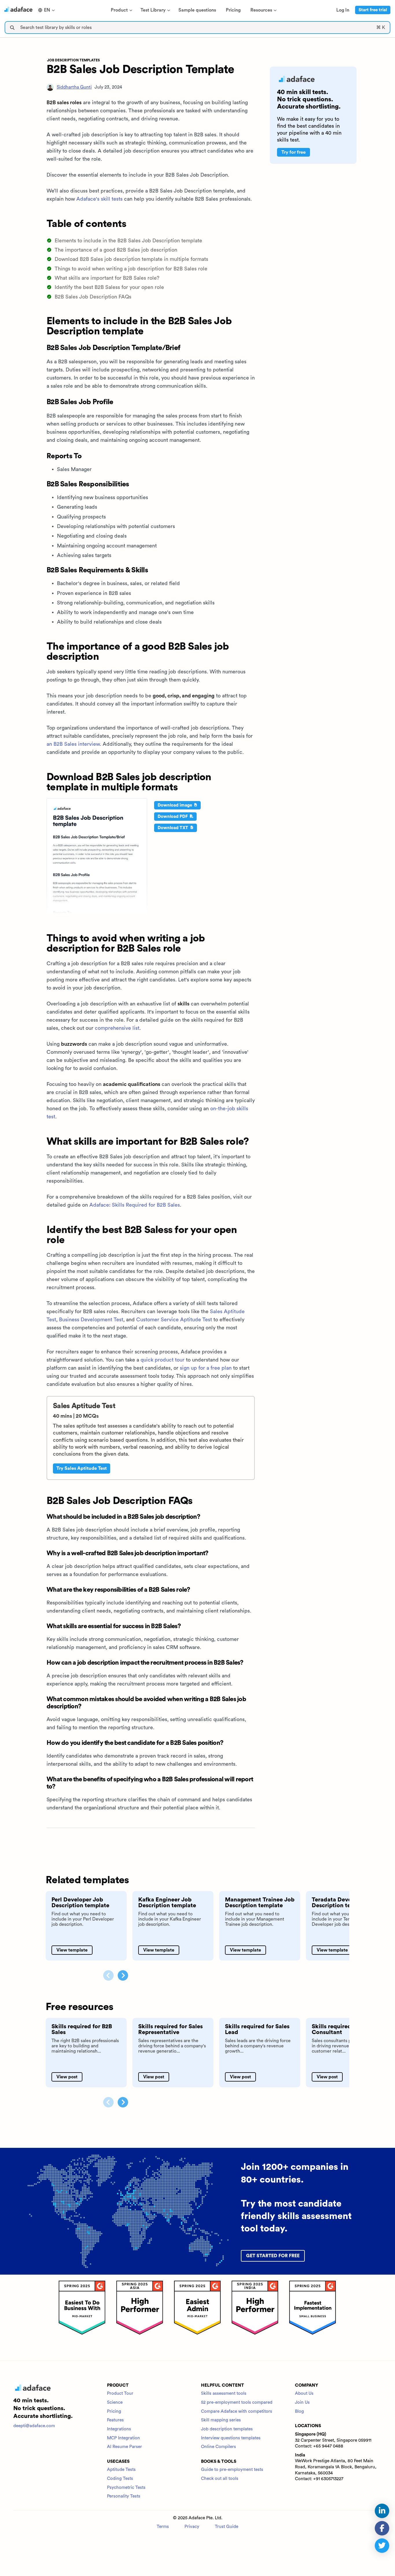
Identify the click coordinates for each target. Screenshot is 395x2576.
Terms (163, 2527)
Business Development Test (91, 1320)
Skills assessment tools (224, 2393)
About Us (304, 2393)
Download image (175, 805)
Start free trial (373, 10)
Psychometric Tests (126, 2488)
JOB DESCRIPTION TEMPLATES (73, 60)
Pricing (114, 2411)
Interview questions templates (231, 2438)
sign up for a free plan (206, 1368)
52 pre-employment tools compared (237, 2402)
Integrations (119, 2429)
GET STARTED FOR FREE (273, 2256)
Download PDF (173, 817)
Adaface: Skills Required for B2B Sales (135, 1205)
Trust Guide (227, 2527)
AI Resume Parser (124, 2447)
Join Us (302, 2402)
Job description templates (227, 2429)
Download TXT (173, 828)
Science (115, 2402)
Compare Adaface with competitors (237, 2411)
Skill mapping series (221, 2420)
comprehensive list (117, 1028)
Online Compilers (218, 2447)
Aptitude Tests (121, 2470)
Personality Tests (124, 2496)
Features (115, 2420)
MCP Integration (123, 2438)
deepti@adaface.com (34, 2426)
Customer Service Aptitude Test (174, 1320)
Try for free (294, 152)
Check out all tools (220, 2479)
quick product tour (163, 1360)
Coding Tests (120, 2479)
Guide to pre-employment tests (232, 2470)
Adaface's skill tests (99, 199)
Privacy (192, 2527)
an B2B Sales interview (73, 744)
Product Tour (120, 2393)
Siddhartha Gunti (74, 87)
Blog (299, 2411)
